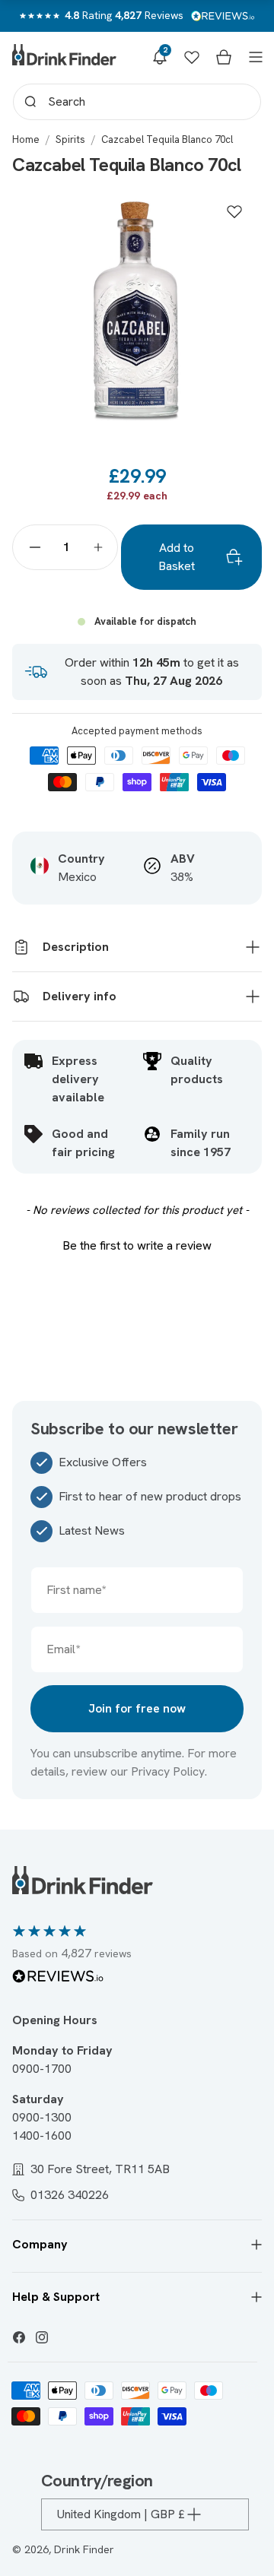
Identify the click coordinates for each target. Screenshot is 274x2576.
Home (26, 139)
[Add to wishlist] (234, 211)
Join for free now (137, 1708)
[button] (160, 57)
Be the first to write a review (137, 1245)
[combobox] (137, 102)
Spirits (70, 139)
